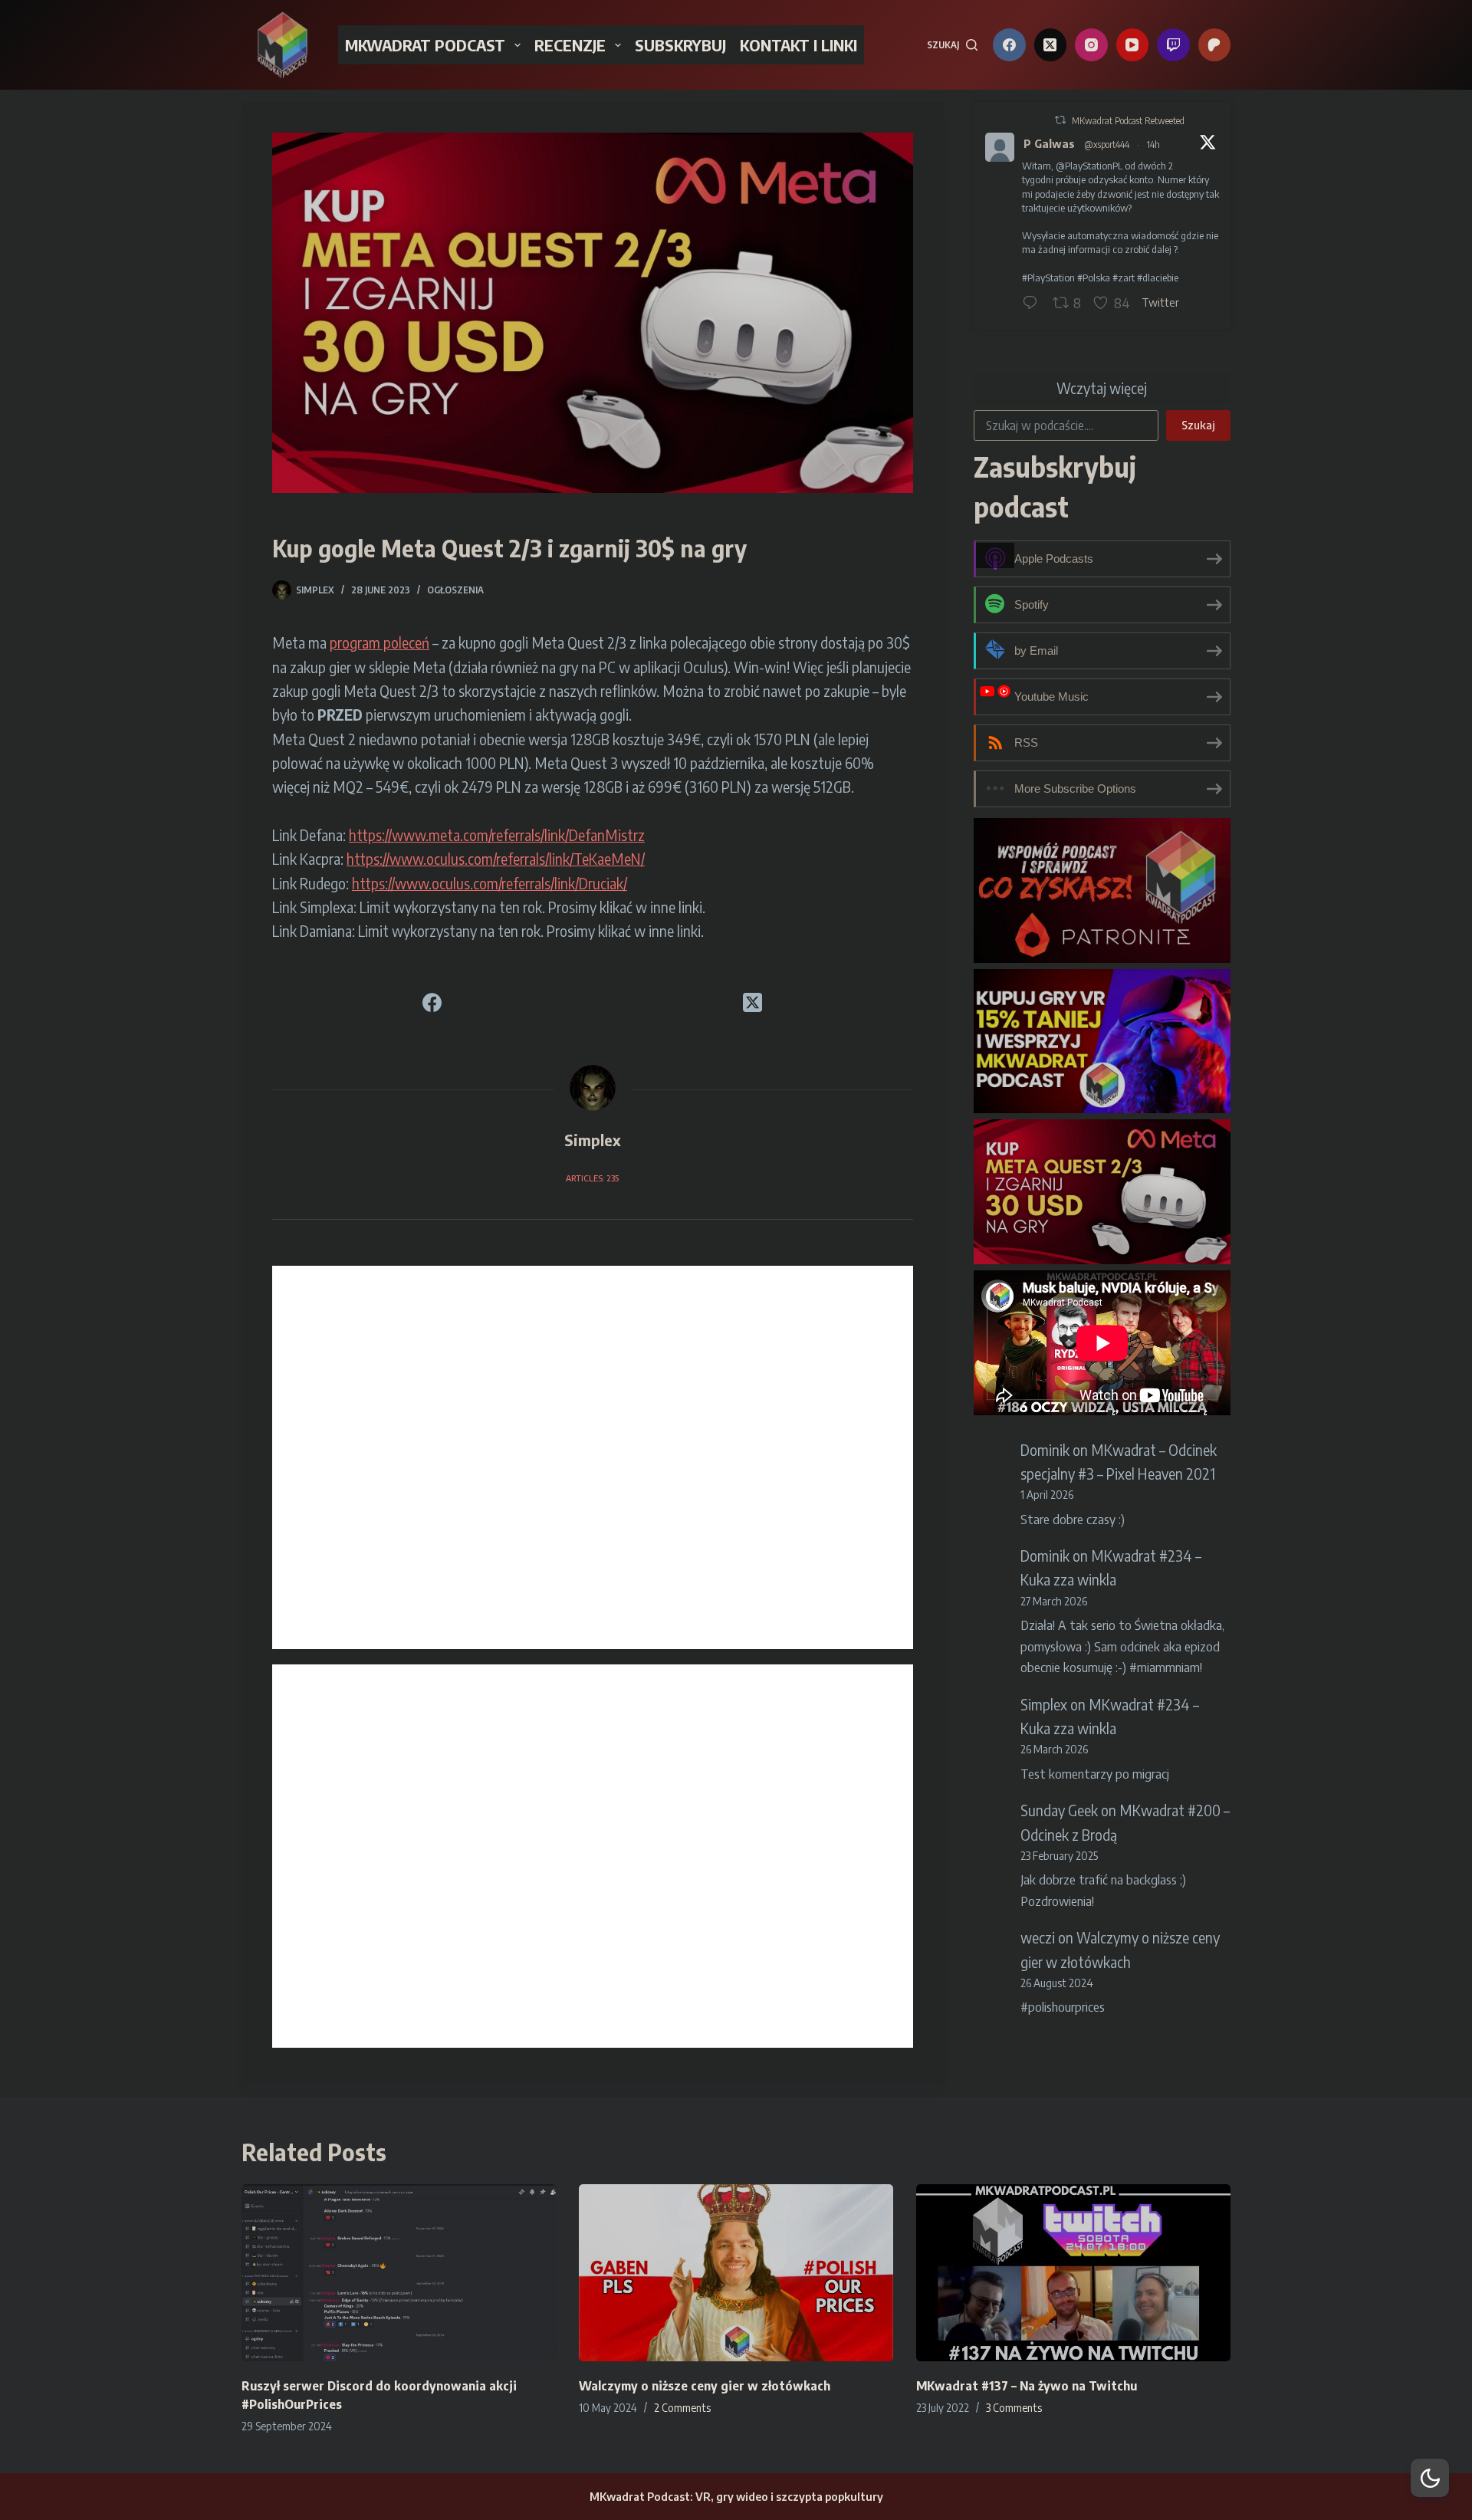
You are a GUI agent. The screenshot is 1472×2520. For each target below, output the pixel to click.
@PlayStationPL (1089, 166)
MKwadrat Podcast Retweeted (1128, 121)
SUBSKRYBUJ (680, 45)
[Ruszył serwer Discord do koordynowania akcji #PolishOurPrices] (399, 2273)
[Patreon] (1215, 45)
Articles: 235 (592, 1178)
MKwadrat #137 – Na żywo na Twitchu (1027, 2386)
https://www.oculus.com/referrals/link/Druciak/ (490, 883)
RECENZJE (570, 45)
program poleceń (379, 642)
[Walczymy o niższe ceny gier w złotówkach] (736, 2273)
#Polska (1094, 278)
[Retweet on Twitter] (1060, 120)
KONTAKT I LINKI (798, 45)
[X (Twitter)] (1051, 45)
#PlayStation (1048, 278)
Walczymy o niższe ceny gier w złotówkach (705, 2386)
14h (1153, 145)
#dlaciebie (1158, 278)
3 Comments (1014, 2408)
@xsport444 (1107, 145)
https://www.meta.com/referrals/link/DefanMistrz (497, 835)
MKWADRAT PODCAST (425, 45)
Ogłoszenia (455, 590)
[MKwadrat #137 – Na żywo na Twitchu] (1073, 2273)
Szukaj (1198, 425)
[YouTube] (1133, 45)
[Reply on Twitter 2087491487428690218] (1033, 304)
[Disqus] (593, 1457)
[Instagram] (1091, 45)
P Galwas (1049, 143)
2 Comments (682, 2408)
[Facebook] (1009, 45)
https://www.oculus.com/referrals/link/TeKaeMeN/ (496, 859)
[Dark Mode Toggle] (1430, 2478)
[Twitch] (1173, 45)
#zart (1124, 278)
